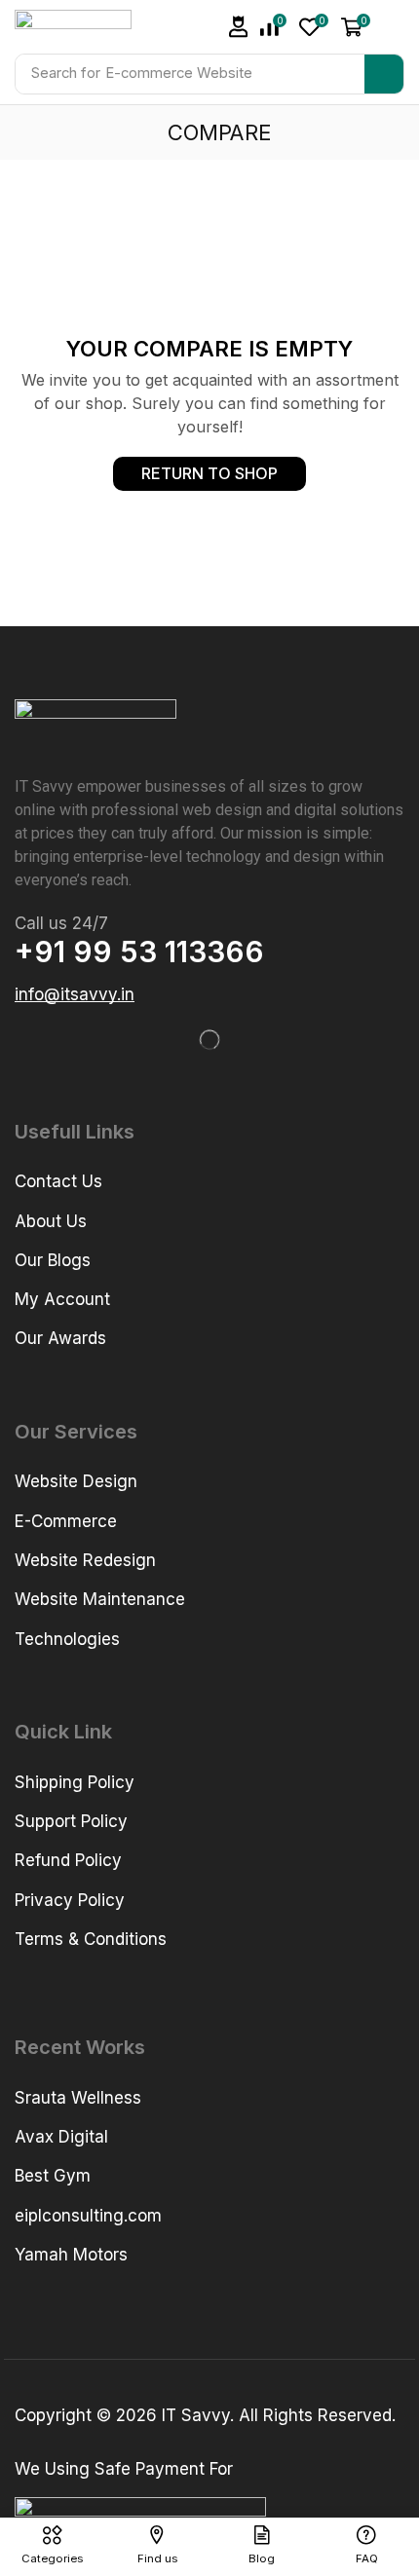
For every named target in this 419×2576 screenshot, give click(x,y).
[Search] (384, 74)
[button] (314, 27)
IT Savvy (196, 2415)
